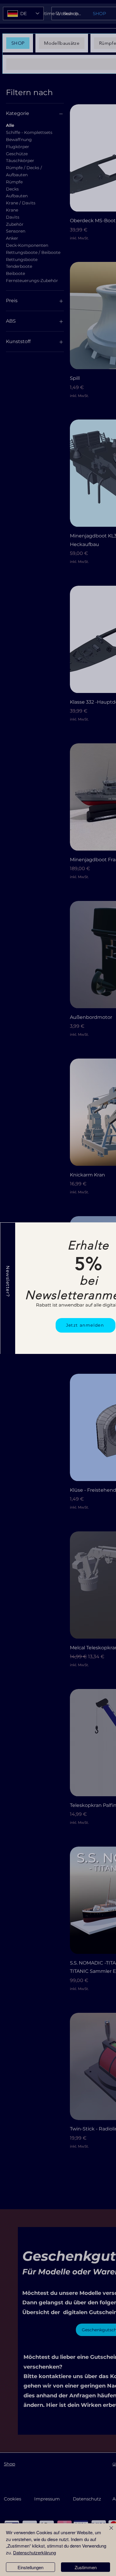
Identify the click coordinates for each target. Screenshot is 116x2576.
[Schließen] (108, 2532)
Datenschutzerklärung (35, 2552)
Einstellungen (30, 2567)
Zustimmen (86, 2567)
